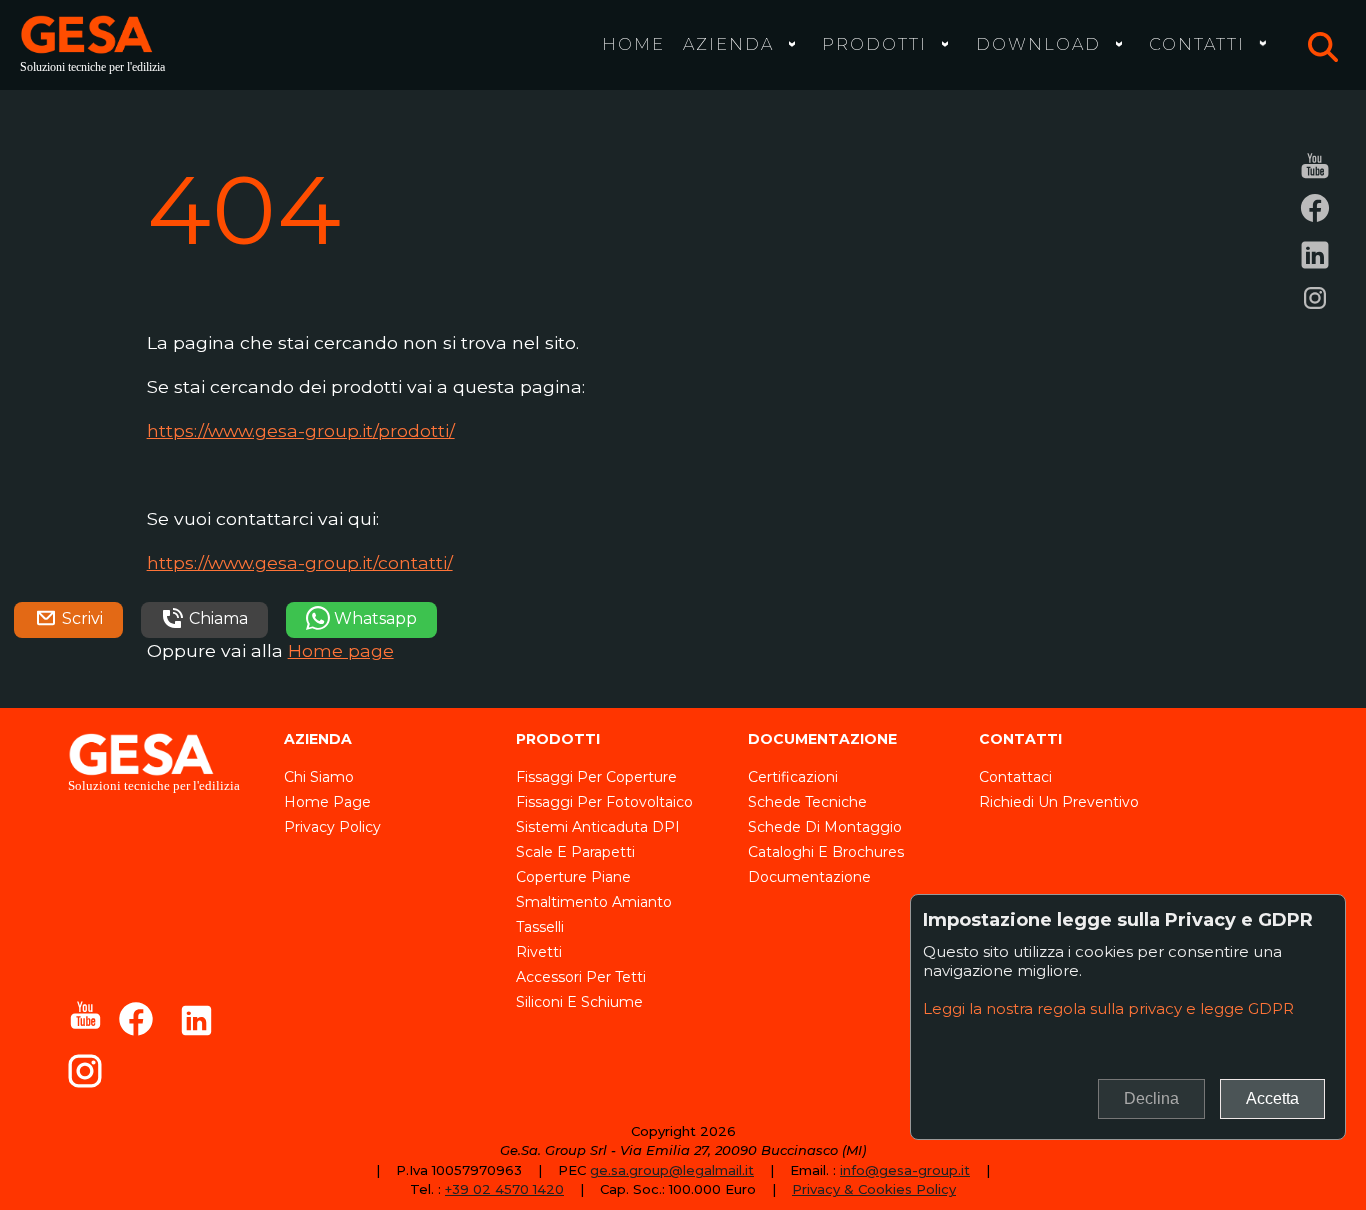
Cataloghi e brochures (826, 852)
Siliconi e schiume (579, 1002)
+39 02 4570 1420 (504, 1189)
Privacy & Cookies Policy (874, 1189)
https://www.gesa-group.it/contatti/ (300, 562)
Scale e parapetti (575, 852)
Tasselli (540, 927)
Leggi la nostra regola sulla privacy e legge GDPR (1108, 1008)
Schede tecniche (807, 802)
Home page (341, 650)
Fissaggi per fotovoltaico (604, 802)
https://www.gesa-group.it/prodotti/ (301, 430)
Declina (1151, 1098)
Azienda (728, 44)
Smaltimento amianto (594, 902)
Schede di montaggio (825, 827)
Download (1038, 44)
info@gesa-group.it (905, 1170)
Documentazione (809, 877)
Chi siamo (319, 777)
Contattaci (1015, 777)
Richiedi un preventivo (1059, 802)
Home (633, 44)
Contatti (1197, 44)
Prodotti (874, 44)
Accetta (1272, 1098)
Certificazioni (793, 777)
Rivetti (539, 952)
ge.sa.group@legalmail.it (672, 1170)
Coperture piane (573, 877)
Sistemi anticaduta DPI (598, 827)
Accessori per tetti (581, 977)
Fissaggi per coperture (596, 777)
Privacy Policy (332, 827)
